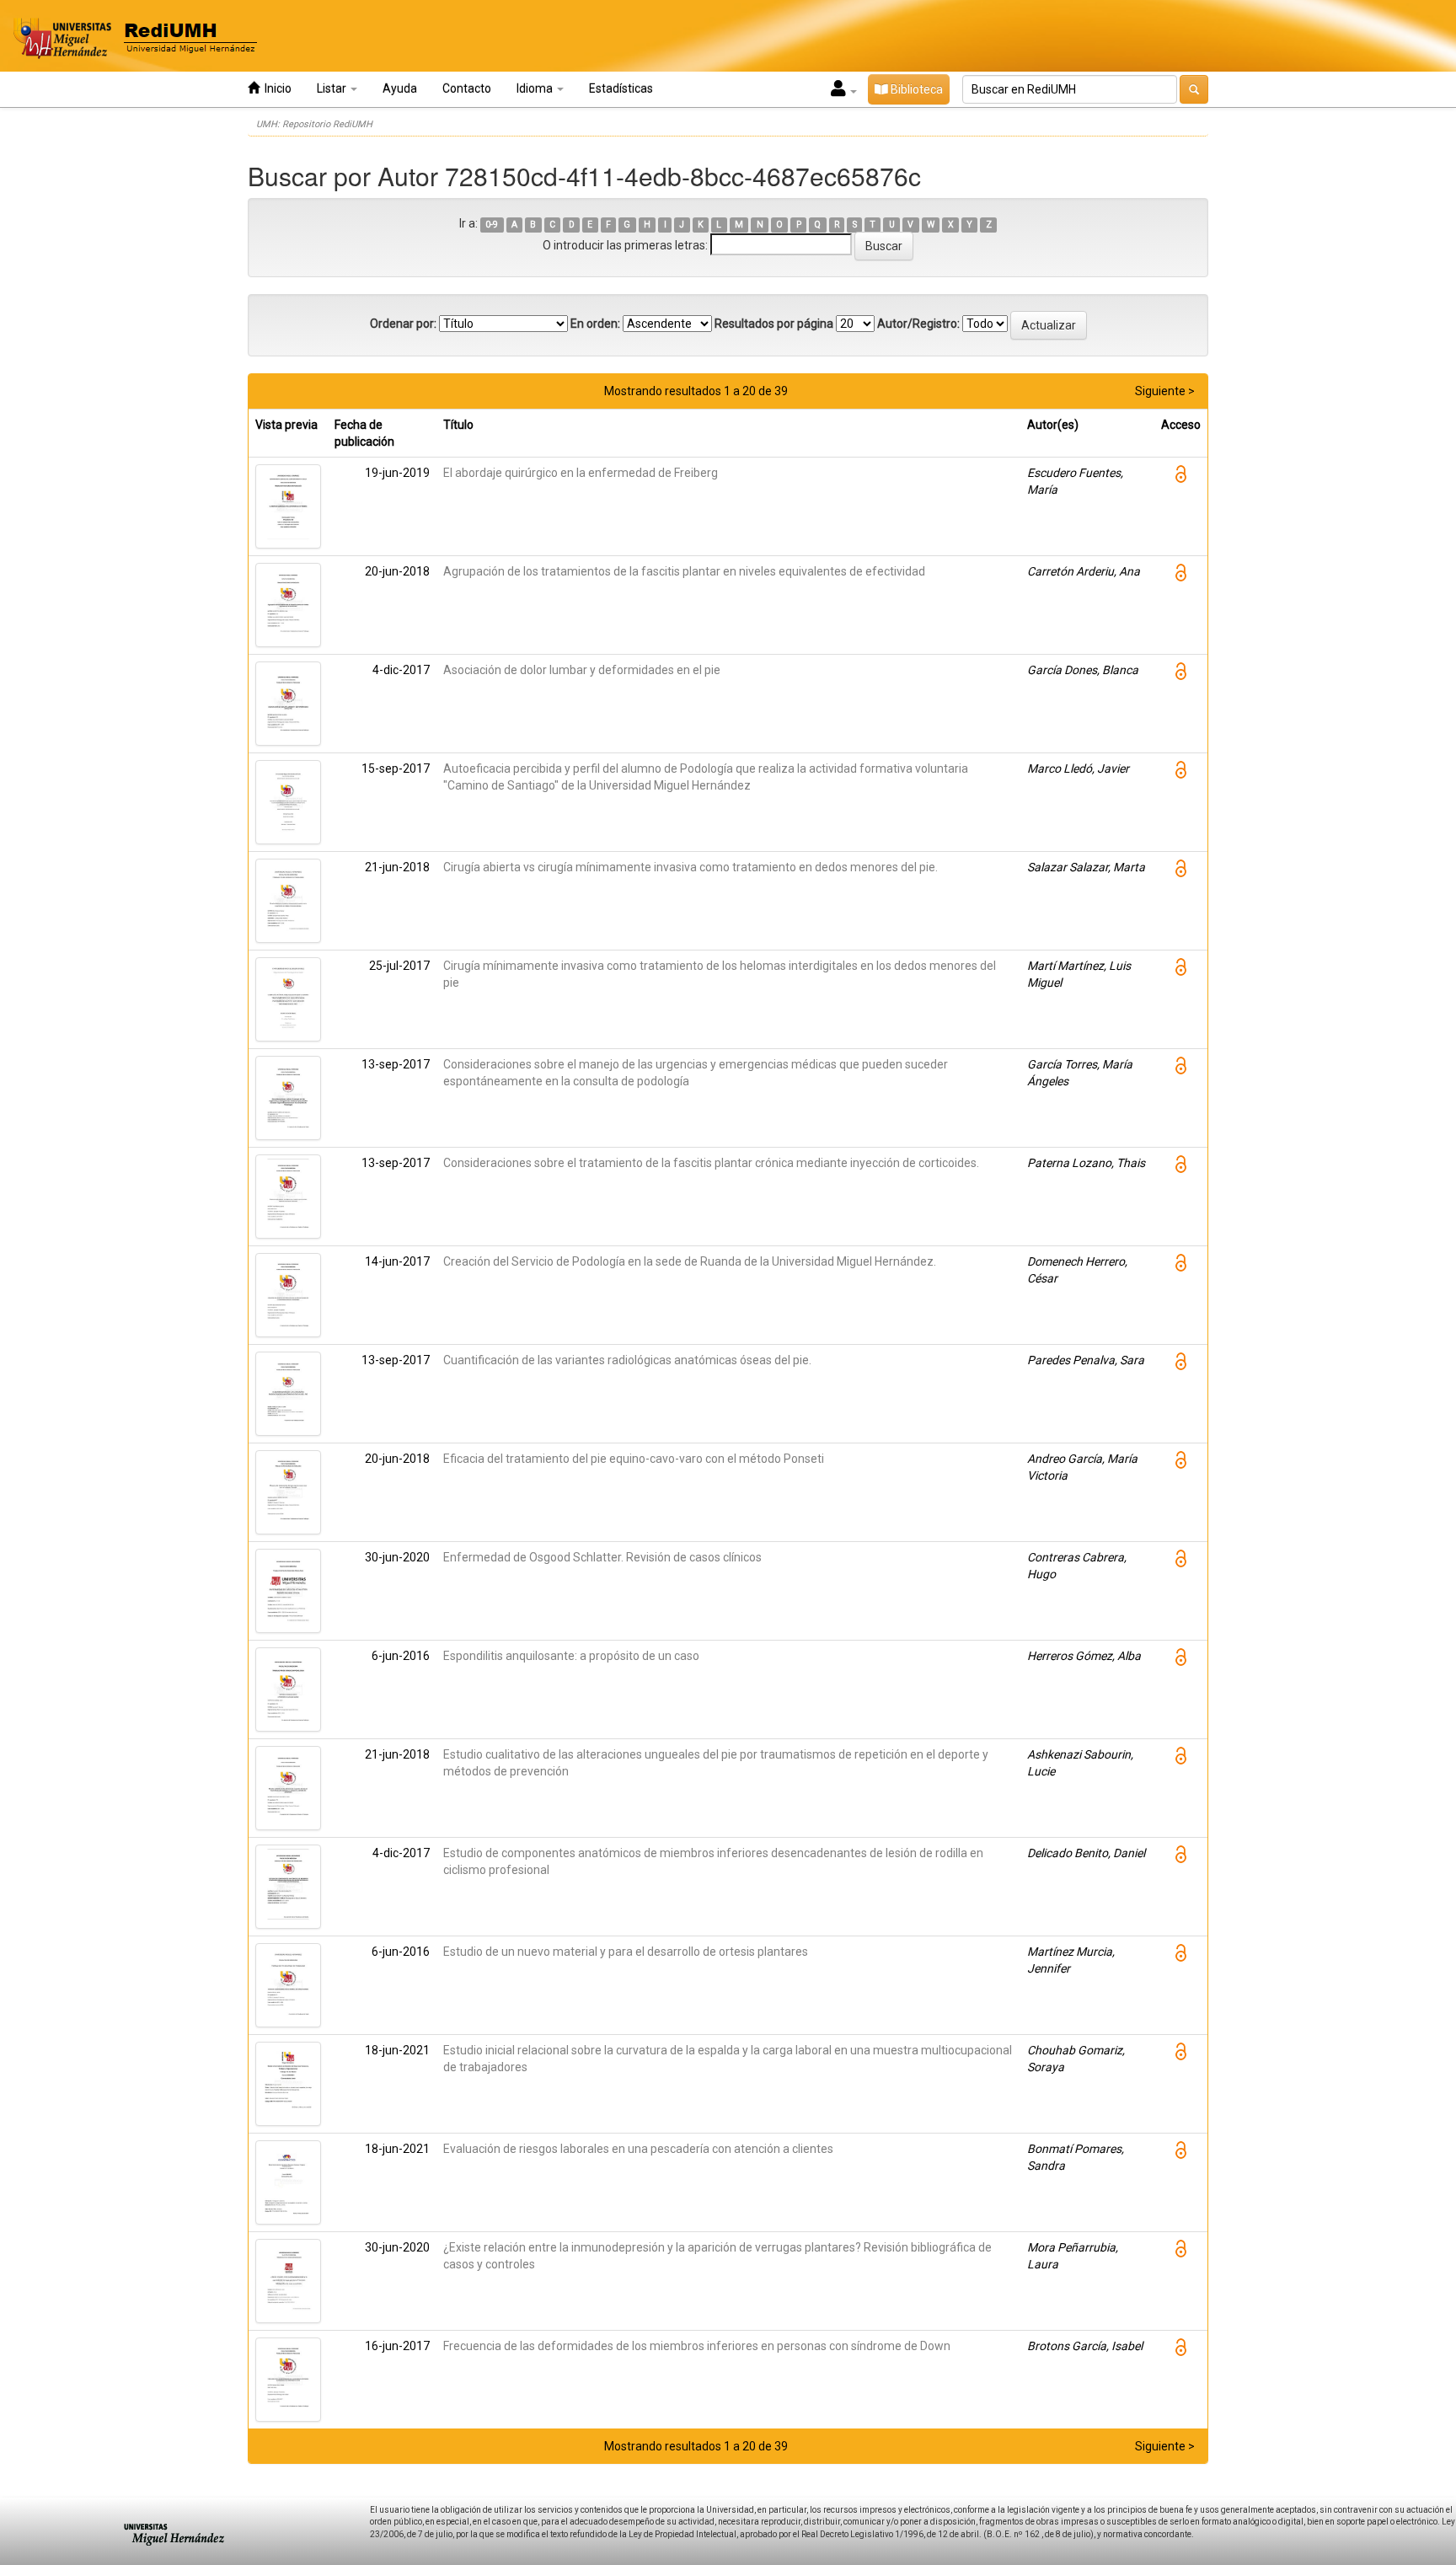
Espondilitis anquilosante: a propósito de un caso (571, 1656)
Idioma (536, 88)
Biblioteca (915, 89)
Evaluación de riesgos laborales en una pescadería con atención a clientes (638, 2149)
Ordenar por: (403, 324)
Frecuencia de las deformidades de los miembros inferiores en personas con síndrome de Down (697, 2346)
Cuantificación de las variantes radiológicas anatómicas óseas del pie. (627, 1360)
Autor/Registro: (918, 324)
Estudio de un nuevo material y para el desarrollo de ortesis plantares (626, 1952)
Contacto (467, 88)
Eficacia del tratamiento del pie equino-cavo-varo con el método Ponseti (634, 1459)
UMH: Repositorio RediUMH (314, 124)
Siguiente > (1165, 391)
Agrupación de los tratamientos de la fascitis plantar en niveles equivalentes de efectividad (684, 571)
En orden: (595, 324)
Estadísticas (621, 88)
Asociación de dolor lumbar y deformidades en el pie (582, 670)
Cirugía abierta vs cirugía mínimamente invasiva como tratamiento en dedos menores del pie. (691, 867)
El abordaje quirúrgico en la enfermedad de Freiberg (581, 473)
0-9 (492, 225)
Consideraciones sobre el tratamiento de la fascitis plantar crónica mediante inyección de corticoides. (711, 1163)
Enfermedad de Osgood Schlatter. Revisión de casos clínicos (602, 1557)
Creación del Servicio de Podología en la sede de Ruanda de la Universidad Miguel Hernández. (690, 1261)
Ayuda (400, 88)
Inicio (276, 88)
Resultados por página (774, 324)
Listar (333, 88)
